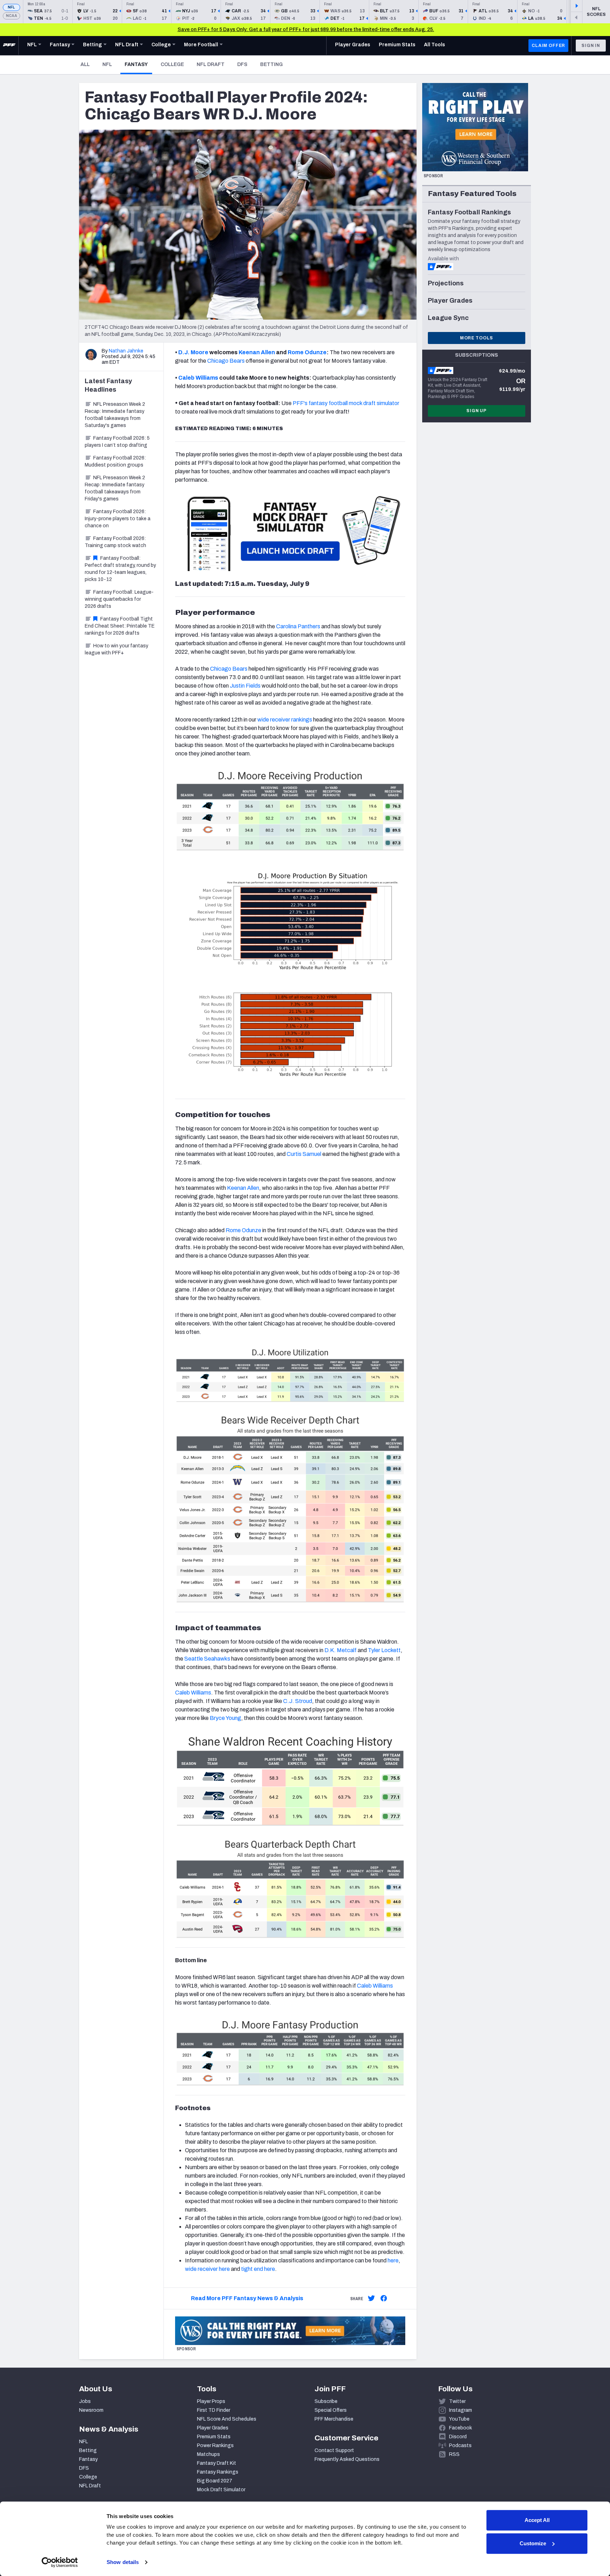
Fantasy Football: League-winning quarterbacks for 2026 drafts (119, 599)
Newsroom (91, 2410)
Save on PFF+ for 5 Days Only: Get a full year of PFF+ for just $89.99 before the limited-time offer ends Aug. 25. (306, 29)
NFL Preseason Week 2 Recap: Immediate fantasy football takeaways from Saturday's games (115, 415)
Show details (123, 2562)
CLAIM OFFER (548, 46)
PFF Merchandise (334, 2419)
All (85, 64)
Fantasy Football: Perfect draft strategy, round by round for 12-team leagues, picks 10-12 (120, 569)
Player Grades (213, 2428)
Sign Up (477, 411)
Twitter (457, 2401)
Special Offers (331, 2410)
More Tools (477, 338)
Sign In (591, 46)
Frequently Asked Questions (347, 2459)
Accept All (537, 2520)
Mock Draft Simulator (221, 2490)
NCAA (11, 16)
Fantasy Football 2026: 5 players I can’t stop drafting (117, 442)
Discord (458, 2437)
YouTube (459, 2419)
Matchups (208, 2454)
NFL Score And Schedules (227, 2419)
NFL (11, 7)
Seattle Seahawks (207, 1659)
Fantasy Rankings (218, 2472)
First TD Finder (214, 2410)
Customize (533, 2543)
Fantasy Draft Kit (217, 2463)
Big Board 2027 (215, 2481)
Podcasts (460, 2446)
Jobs (85, 2401)
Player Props (211, 2401)
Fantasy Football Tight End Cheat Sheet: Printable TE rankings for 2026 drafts (120, 626)
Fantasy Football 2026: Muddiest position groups (115, 461)
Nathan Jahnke (126, 351)
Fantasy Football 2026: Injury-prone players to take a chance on (118, 519)
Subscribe (326, 2401)
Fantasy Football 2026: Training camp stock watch (115, 542)
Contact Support (334, 2450)
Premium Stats (214, 2437)
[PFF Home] (9, 46)
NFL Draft (211, 64)
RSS (454, 2454)
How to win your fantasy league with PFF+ (116, 649)
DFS (242, 64)
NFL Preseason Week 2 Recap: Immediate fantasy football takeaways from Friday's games (115, 488)
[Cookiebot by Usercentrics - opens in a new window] (60, 2562)
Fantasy (138, 64)
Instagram (461, 2410)
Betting (271, 64)
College (172, 64)
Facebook (461, 2428)
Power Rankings (215, 2446)
